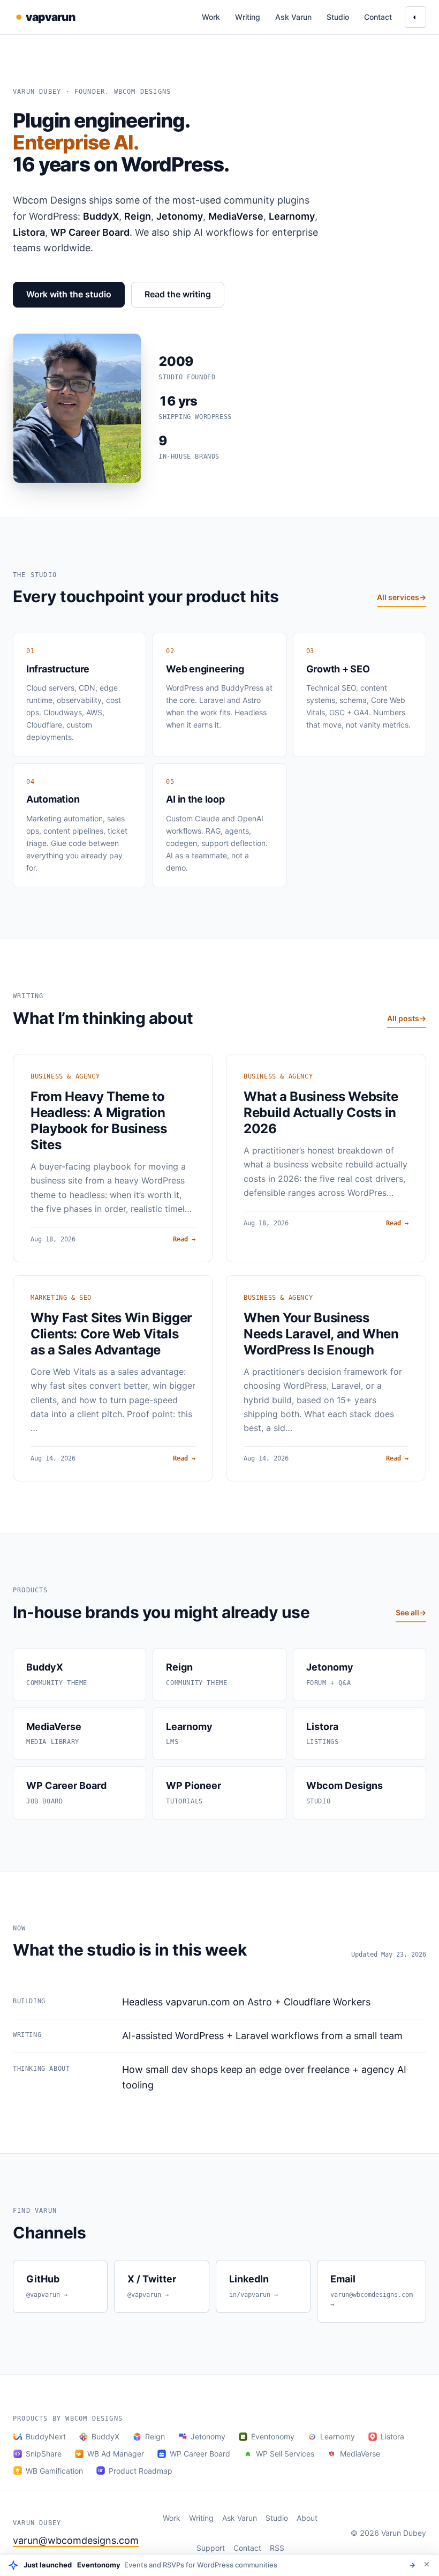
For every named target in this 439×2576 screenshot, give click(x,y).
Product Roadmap (141, 2471)
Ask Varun (293, 17)
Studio (338, 17)
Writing (248, 17)
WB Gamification (54, 2471)
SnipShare (44, 2454)
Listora (392, 2436)
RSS (277, 2548)
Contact (378, 17)
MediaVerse (360, 2454)
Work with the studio (69, 294)
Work (211, 17)
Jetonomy (208, 2436)
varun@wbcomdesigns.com (76, 2540)
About (307, 2518)
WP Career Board (200, 2454)
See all (411, 1612)
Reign (155, 2436)
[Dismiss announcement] (427, 2564)
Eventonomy (273, 2436)
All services (402, 597)
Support (211, 2548)
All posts (407, 1018)
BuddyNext (46, 2436)
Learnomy (338, 2436)
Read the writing (178, 294)
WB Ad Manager (116, 2454)
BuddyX (105, 2436)
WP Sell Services (285, 2454)
